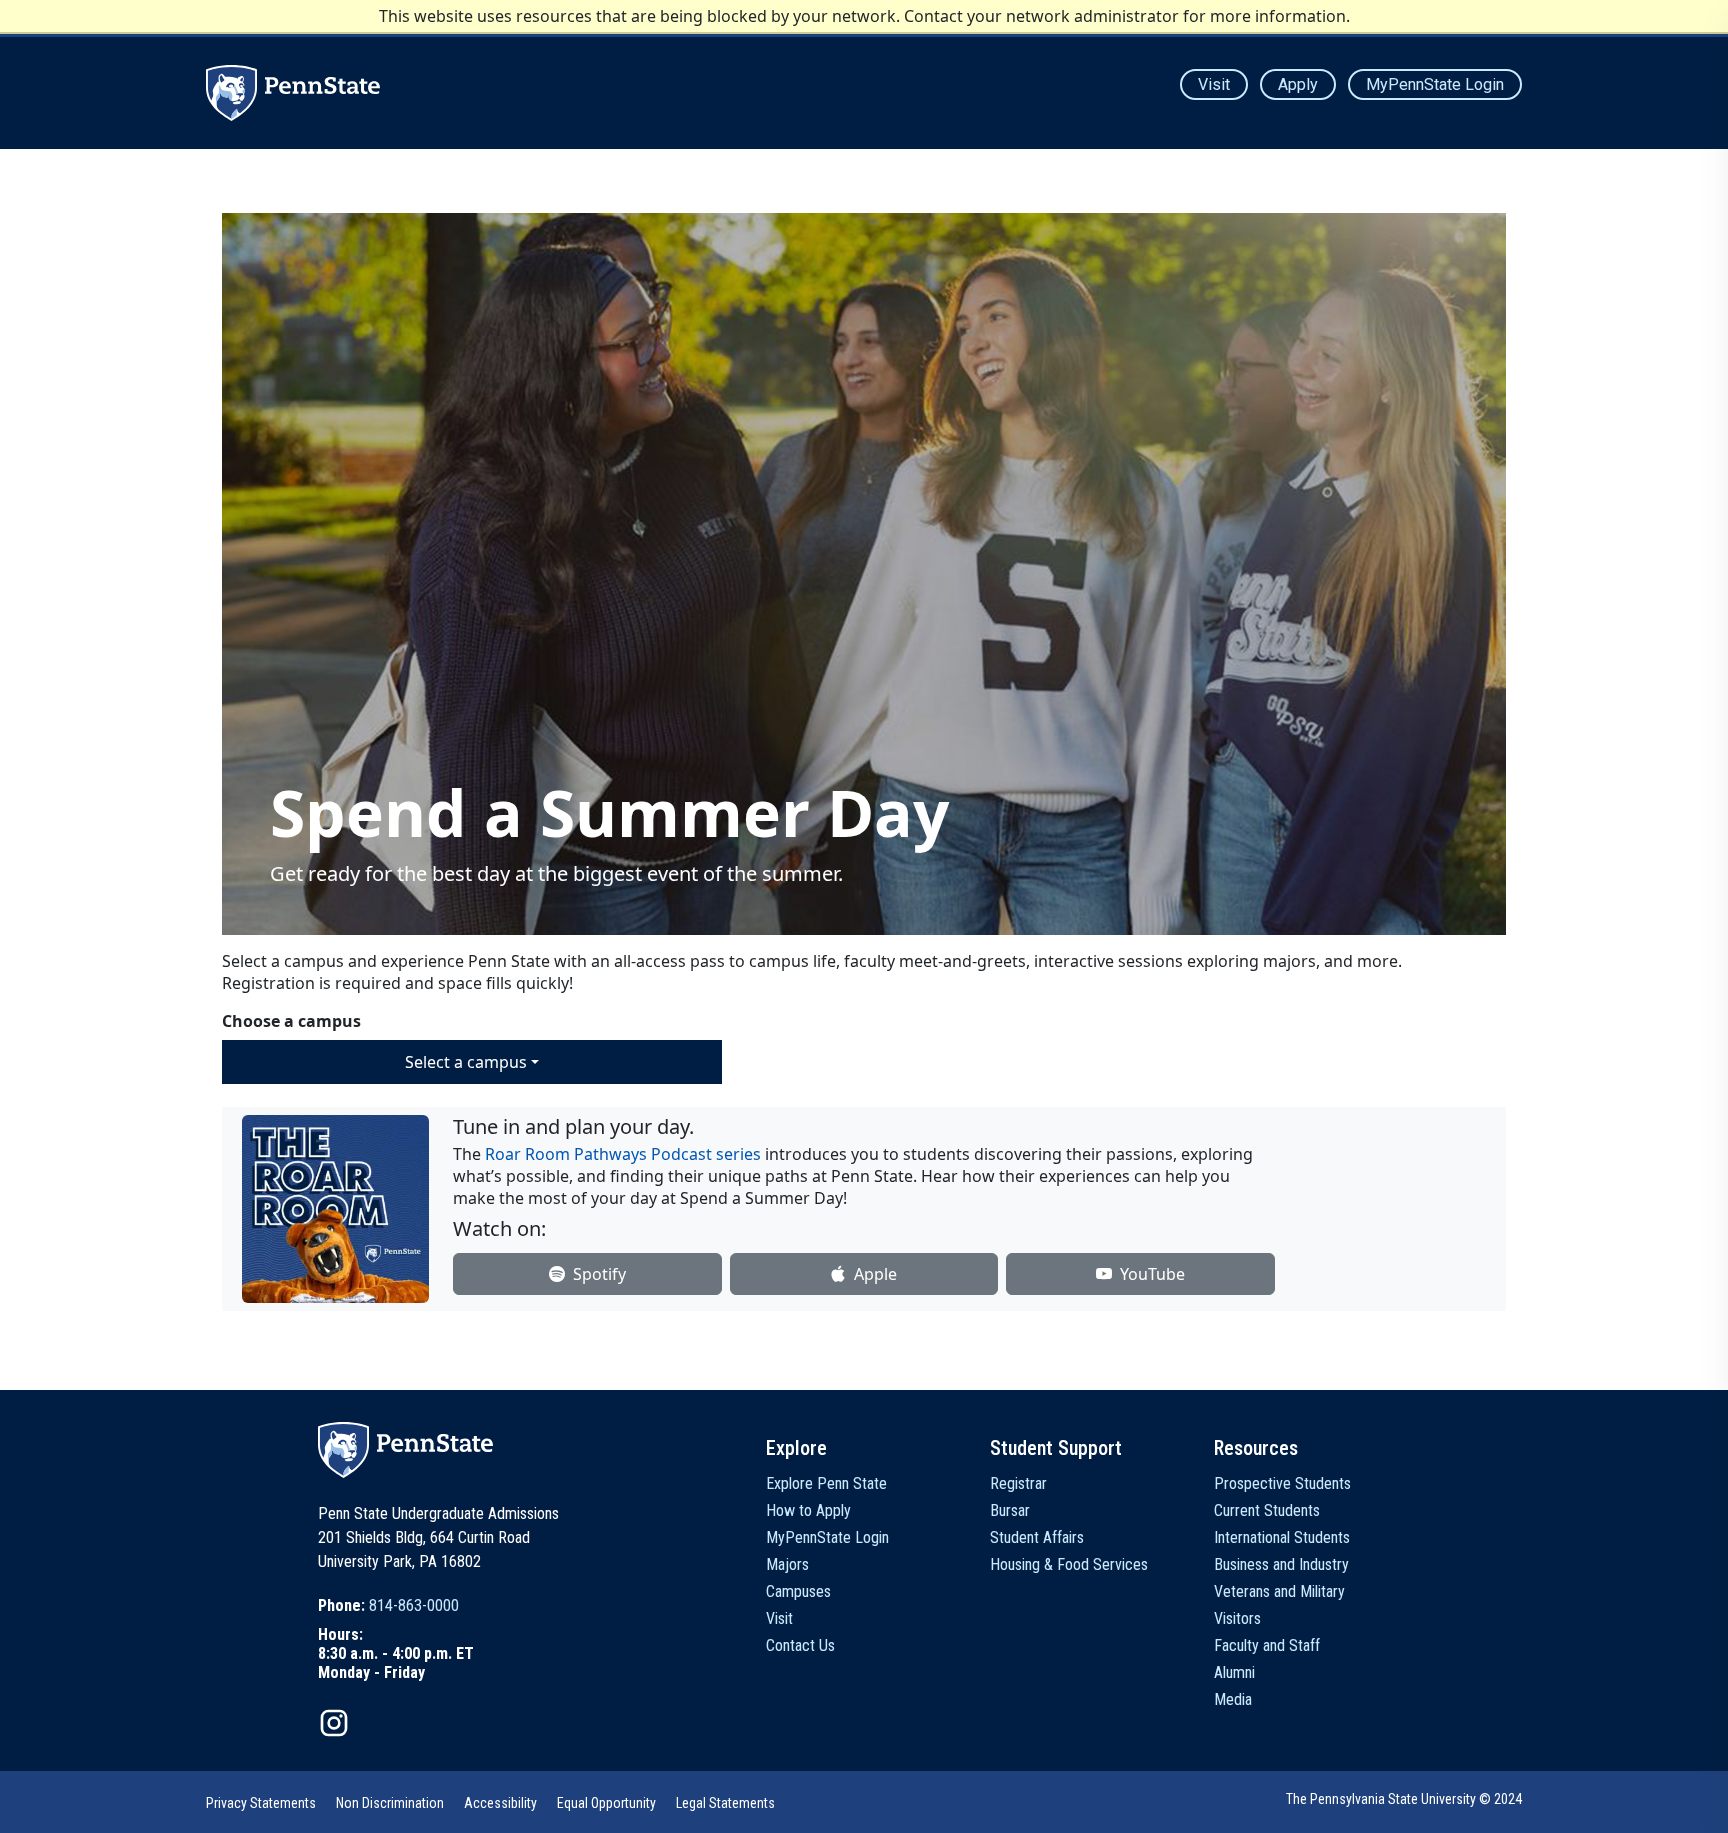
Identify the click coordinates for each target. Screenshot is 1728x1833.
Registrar (1018, 1483)
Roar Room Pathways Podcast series (623, 1154)
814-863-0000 (414, 1605)
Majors (787, 1564)
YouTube (1152, 1274)
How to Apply (808, 1510)
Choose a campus (291, 1021)
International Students (1282, 1537)
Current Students (1267, 1510)
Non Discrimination (390, 1803)
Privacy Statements (261, 1803)
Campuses (798, 1591)
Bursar (1010, 1510)
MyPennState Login (1435, 84)
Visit (1214, 84)
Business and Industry (1281, 1564)
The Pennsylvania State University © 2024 (1404, 1799)
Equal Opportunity (606, 1803)
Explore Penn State (826, 1483)
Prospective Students (1282, 1483)
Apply (1298, 84)
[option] (396, 1605)
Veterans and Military (1279, 1591)
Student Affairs (1037, 1537)
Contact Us (800, 1645)
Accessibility (500, 1803)
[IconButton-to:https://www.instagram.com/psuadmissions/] (334, 1723)
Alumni (1234, 1672)
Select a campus (466, 1062)
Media (1233, 1699)
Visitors (1237, 1618)
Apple (875, 1274)
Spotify (599, 1274)
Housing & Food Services (1069, 1564)
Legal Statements (725, 1803)
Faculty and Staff (1267, 1645)
